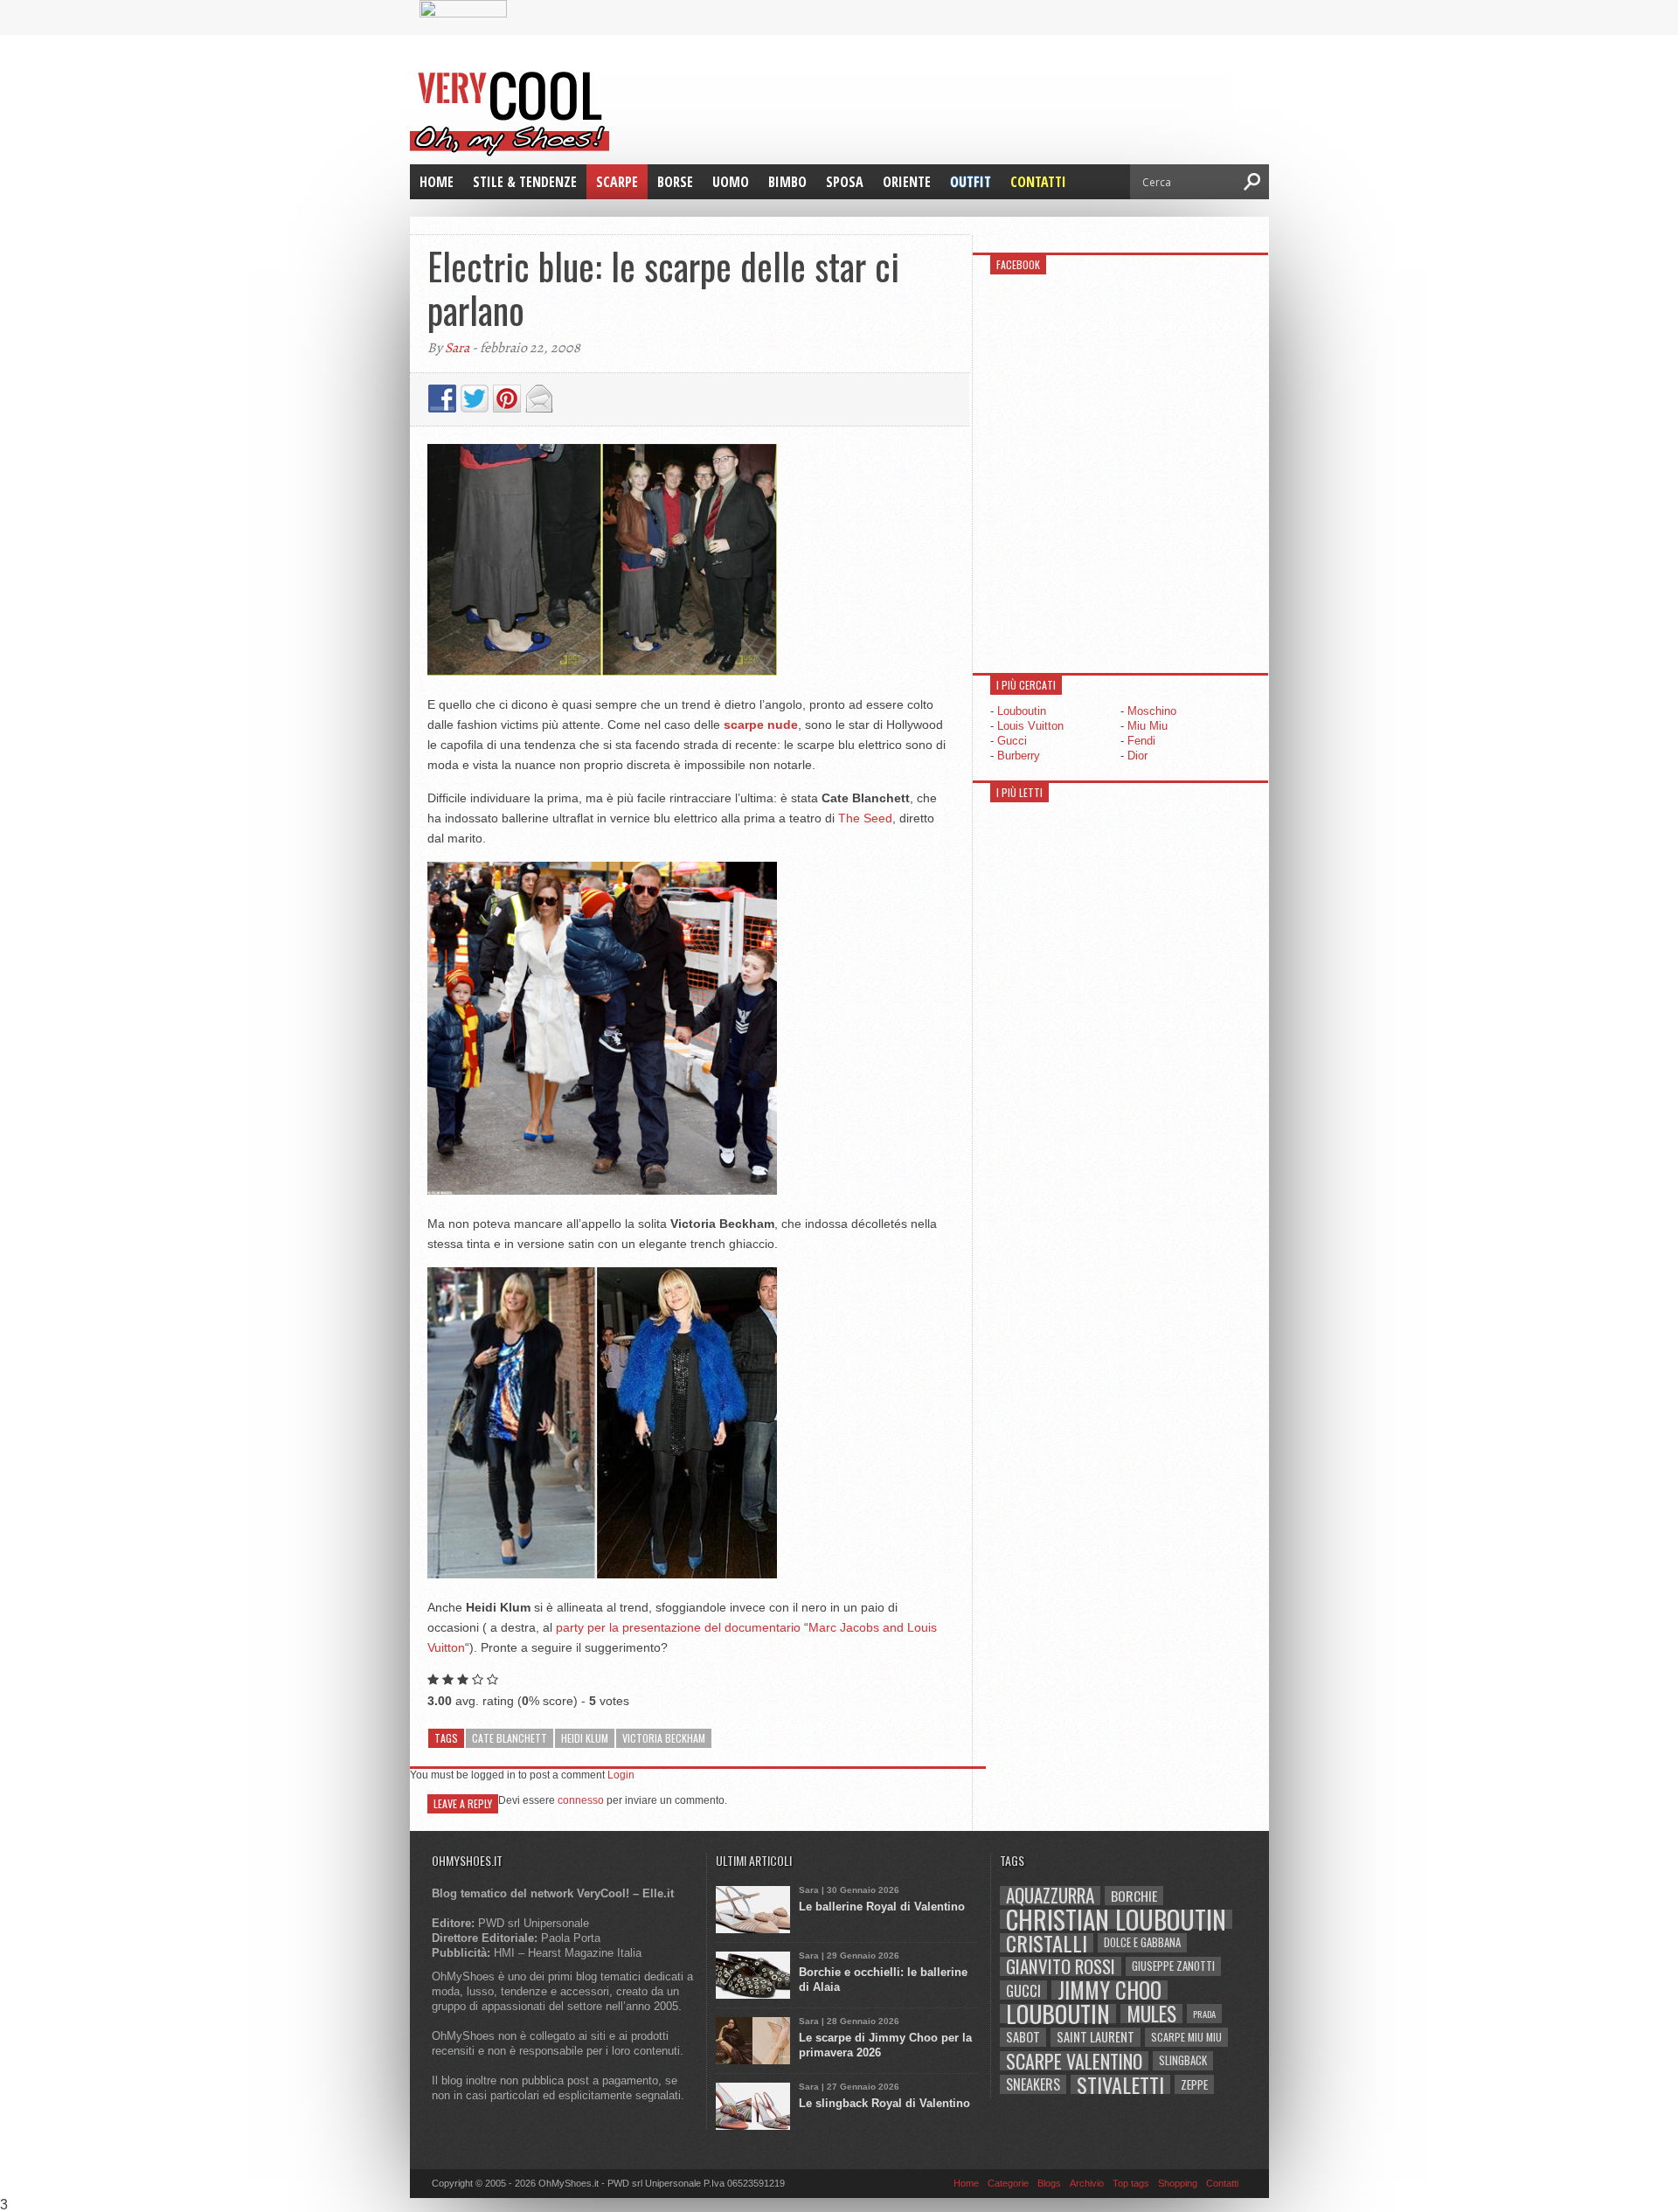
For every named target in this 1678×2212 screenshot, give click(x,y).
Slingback (1183, 2060)
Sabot (1023, 2037)
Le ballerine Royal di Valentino (882, 1907)
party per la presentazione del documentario (678, 1627)
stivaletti (1120, 2084)
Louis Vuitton (1030, 726)
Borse (675, 182)
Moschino (1152, 711)
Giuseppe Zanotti (1173, 1966)
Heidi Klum (585, 1738)
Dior (1137, 756)
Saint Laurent (1096, 2037)
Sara (457, 348)
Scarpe (617, 182)
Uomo (731, 182)
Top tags (1131, 2183)
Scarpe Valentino (1074, 2061)
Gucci (1012, 741)
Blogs (1049, 2183)
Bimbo (787, 182)
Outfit (971, 182)
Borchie (1134, 1896)
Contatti (1038, 182)
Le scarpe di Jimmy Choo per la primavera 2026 (885, 2045)
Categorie (1008, 2183)
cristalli (1047, 1943)
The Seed (865, 818)
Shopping (1178, 2183)
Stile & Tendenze (525, 182)
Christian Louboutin (1116, 1919)
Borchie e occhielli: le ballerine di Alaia (883, 1980)
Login (621, 1775)
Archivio (1087, 2183)
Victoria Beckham (664, 1738)
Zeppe (1194, 2084)
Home (437, 182)
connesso (581, 1800)
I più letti (1019, 792)
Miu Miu (1148, 726)
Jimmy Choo (1109, 1990)
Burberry (1019, 756)
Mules (1151, 2014)
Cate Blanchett (510, 1738)
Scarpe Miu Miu (1186, 2037)
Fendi (1141, 741)
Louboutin (1022, 711)
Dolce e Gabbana (1142, 1942)
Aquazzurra (1050, 1896)
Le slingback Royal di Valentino (884, 2103)
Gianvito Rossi (1061, 1966)
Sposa (845, 182)
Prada (1204, 2014)
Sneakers (1033, 2084)
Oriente (907, 182)
